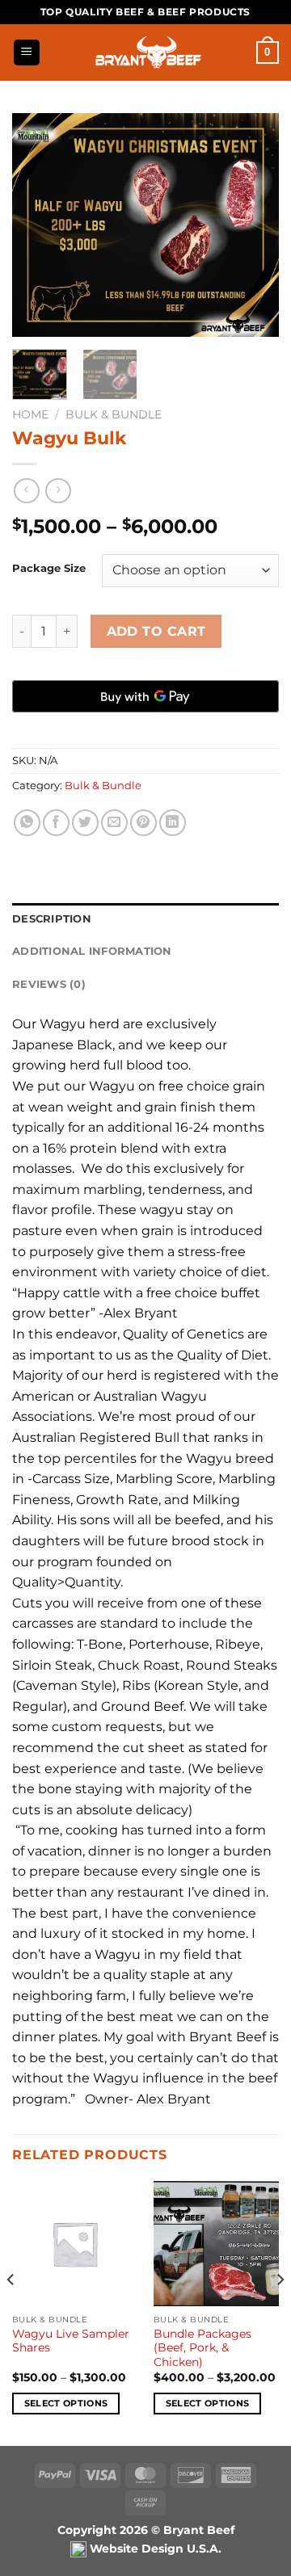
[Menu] (27, 53)
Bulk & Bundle (114, 414)
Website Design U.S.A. (154, 2549)
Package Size (49, 569)
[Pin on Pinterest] (143, 823)
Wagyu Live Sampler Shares (71, 2341)
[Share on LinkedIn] (173, 823)
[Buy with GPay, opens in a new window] (145, 696)
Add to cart (156, 631)
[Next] (253, 225)
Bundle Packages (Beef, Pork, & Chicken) (202, 2348)
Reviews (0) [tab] (49, 984)
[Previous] (38, 225)
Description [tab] (52, 919)
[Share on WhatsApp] (27, 823)
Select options (66, 2403)
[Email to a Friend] (114, 823)
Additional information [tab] (92, 951)
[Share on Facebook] (56, 823)
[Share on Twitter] (85, 823)
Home (30, 414)
